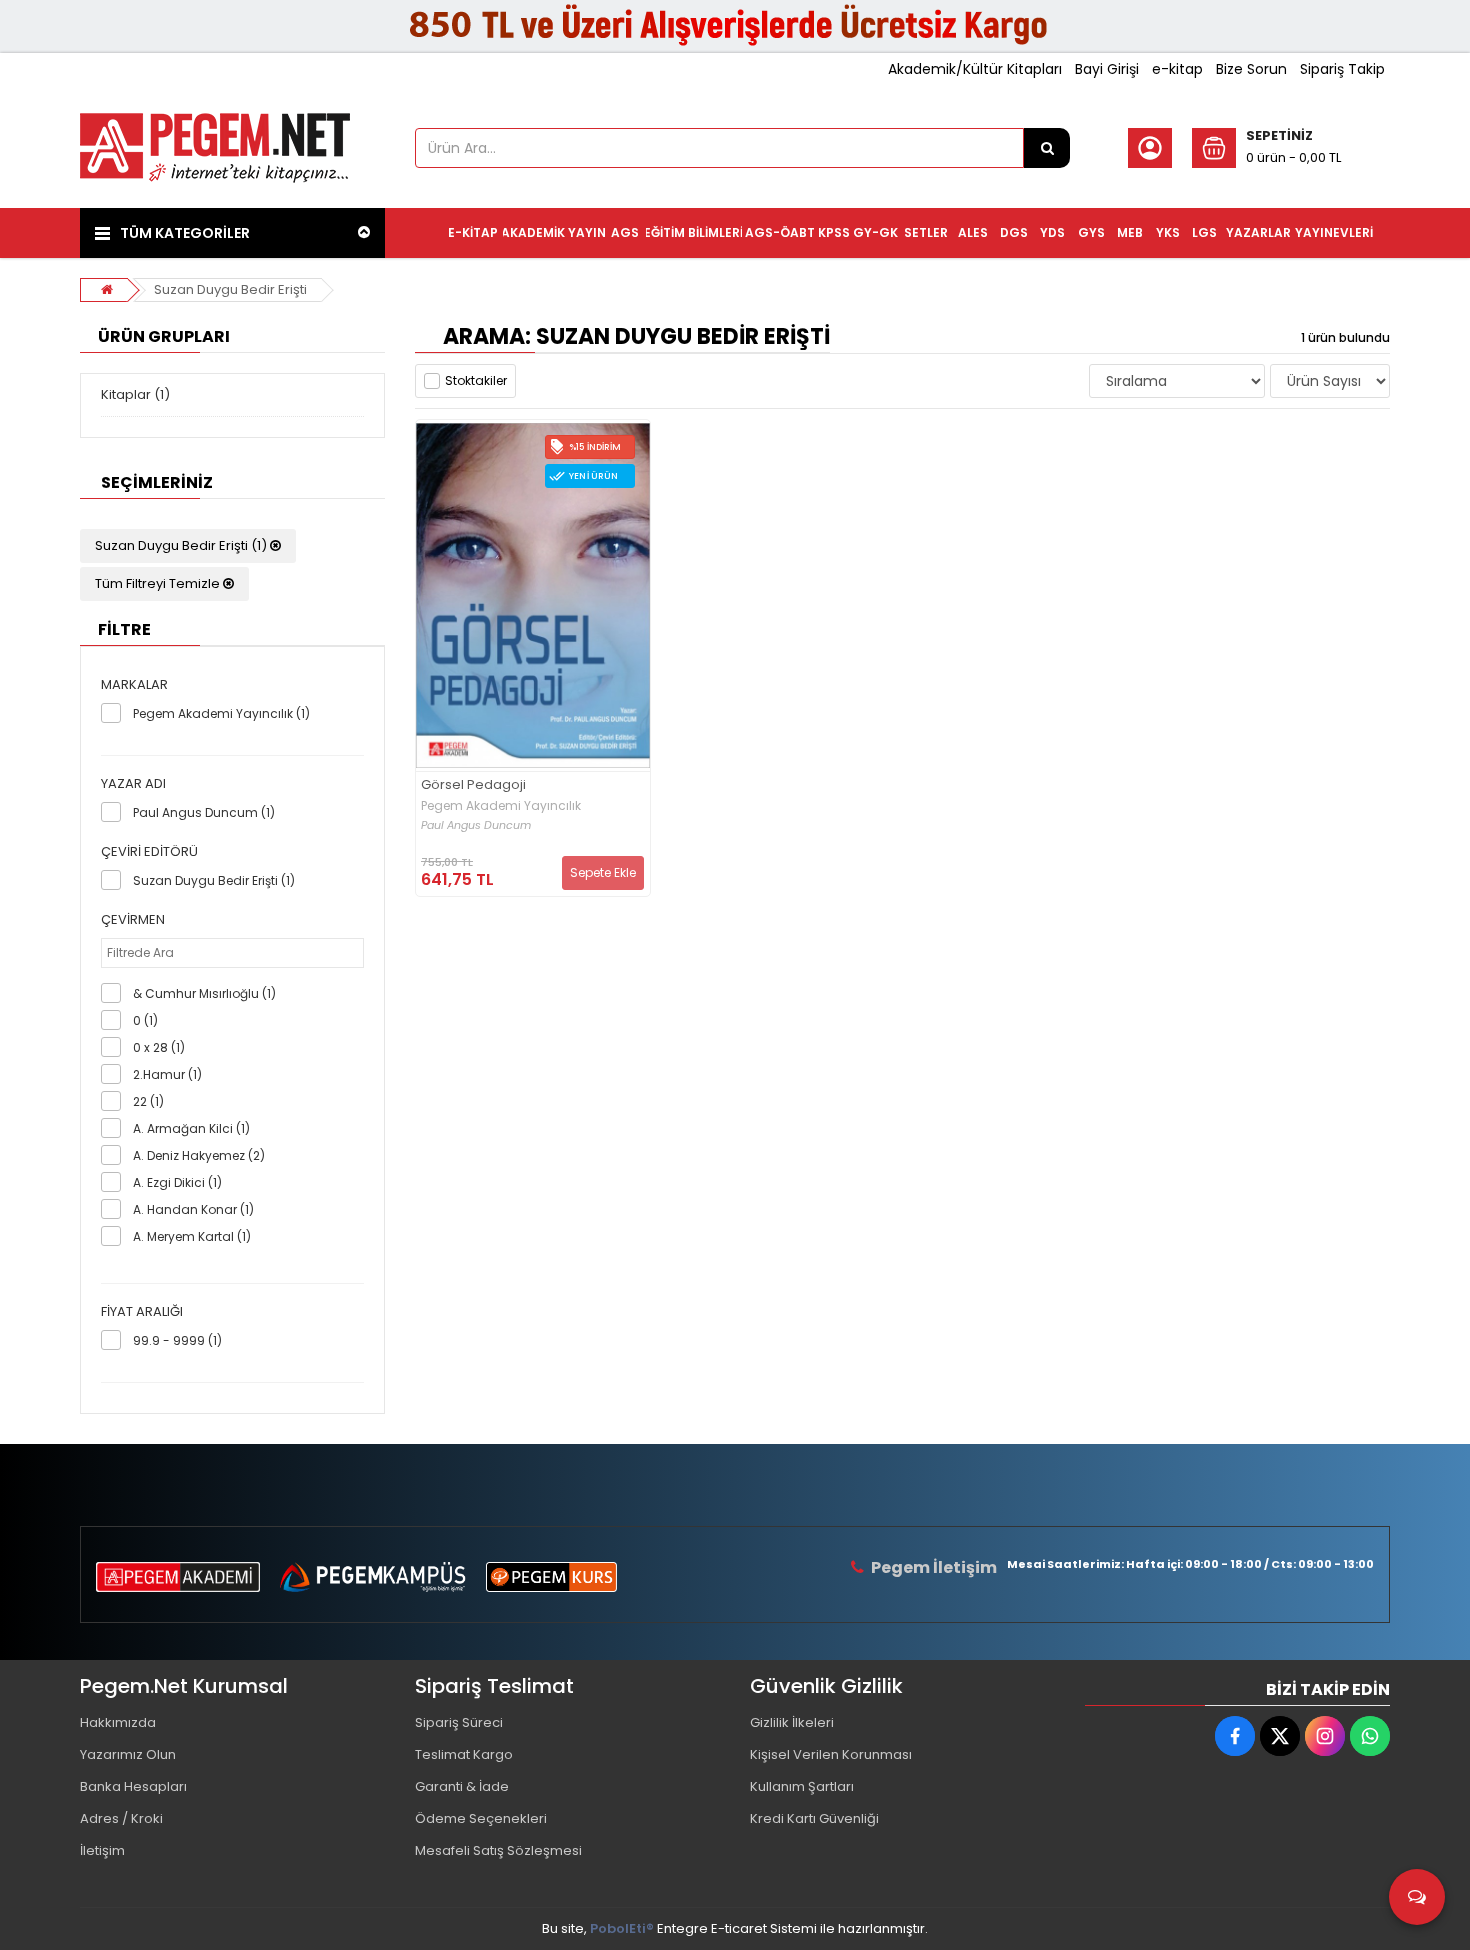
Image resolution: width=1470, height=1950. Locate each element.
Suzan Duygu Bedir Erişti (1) (182, 545)
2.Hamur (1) (167, 1074)
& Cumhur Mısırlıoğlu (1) (204, 993)
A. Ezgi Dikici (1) (177, 1182)
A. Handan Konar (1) (193, 1209)
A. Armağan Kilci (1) (191, 1128)
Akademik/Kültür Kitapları (975, 69)
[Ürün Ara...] (1047, 148)
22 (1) (148, 1101)
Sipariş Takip (1342, 69)
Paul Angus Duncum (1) (204, 812)
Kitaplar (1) (135, 394)
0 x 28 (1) (159, 1047)
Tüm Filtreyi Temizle (159, 583)
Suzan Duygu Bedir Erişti (230, 289)
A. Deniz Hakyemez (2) (199, 1155)
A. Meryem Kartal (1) (192, 1236)
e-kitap (1177, 69)
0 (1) (145, 1020)
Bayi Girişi (1107, 69)
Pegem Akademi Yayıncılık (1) (221, 713)
